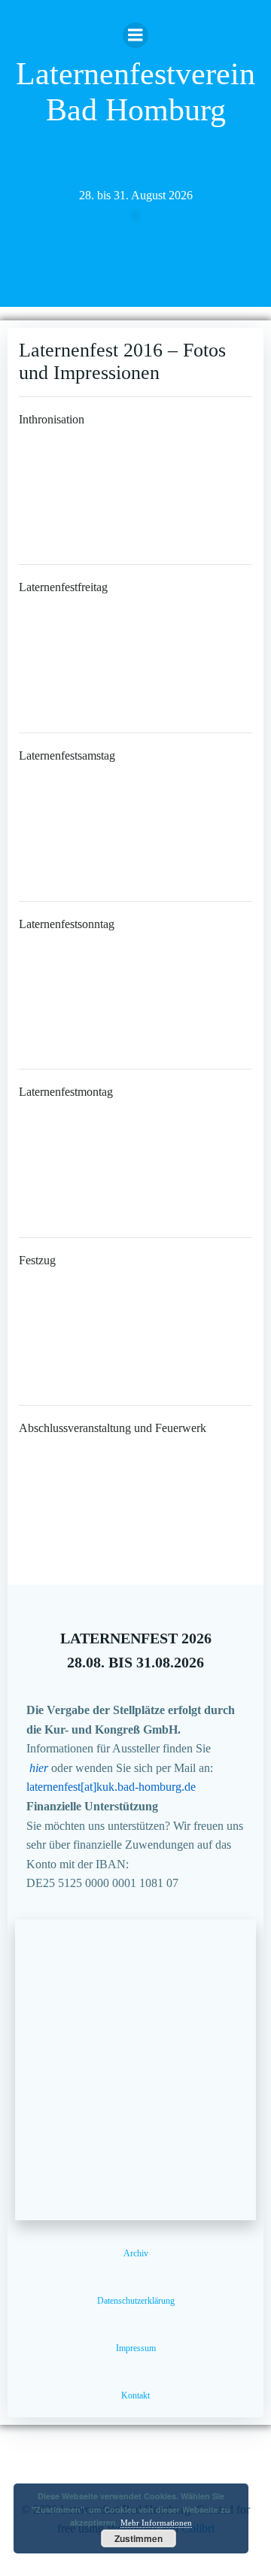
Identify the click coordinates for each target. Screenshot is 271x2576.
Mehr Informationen (156, 2523)
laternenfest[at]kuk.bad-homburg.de (111, 1787)
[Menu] (135, 35)
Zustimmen (139, 2538)
